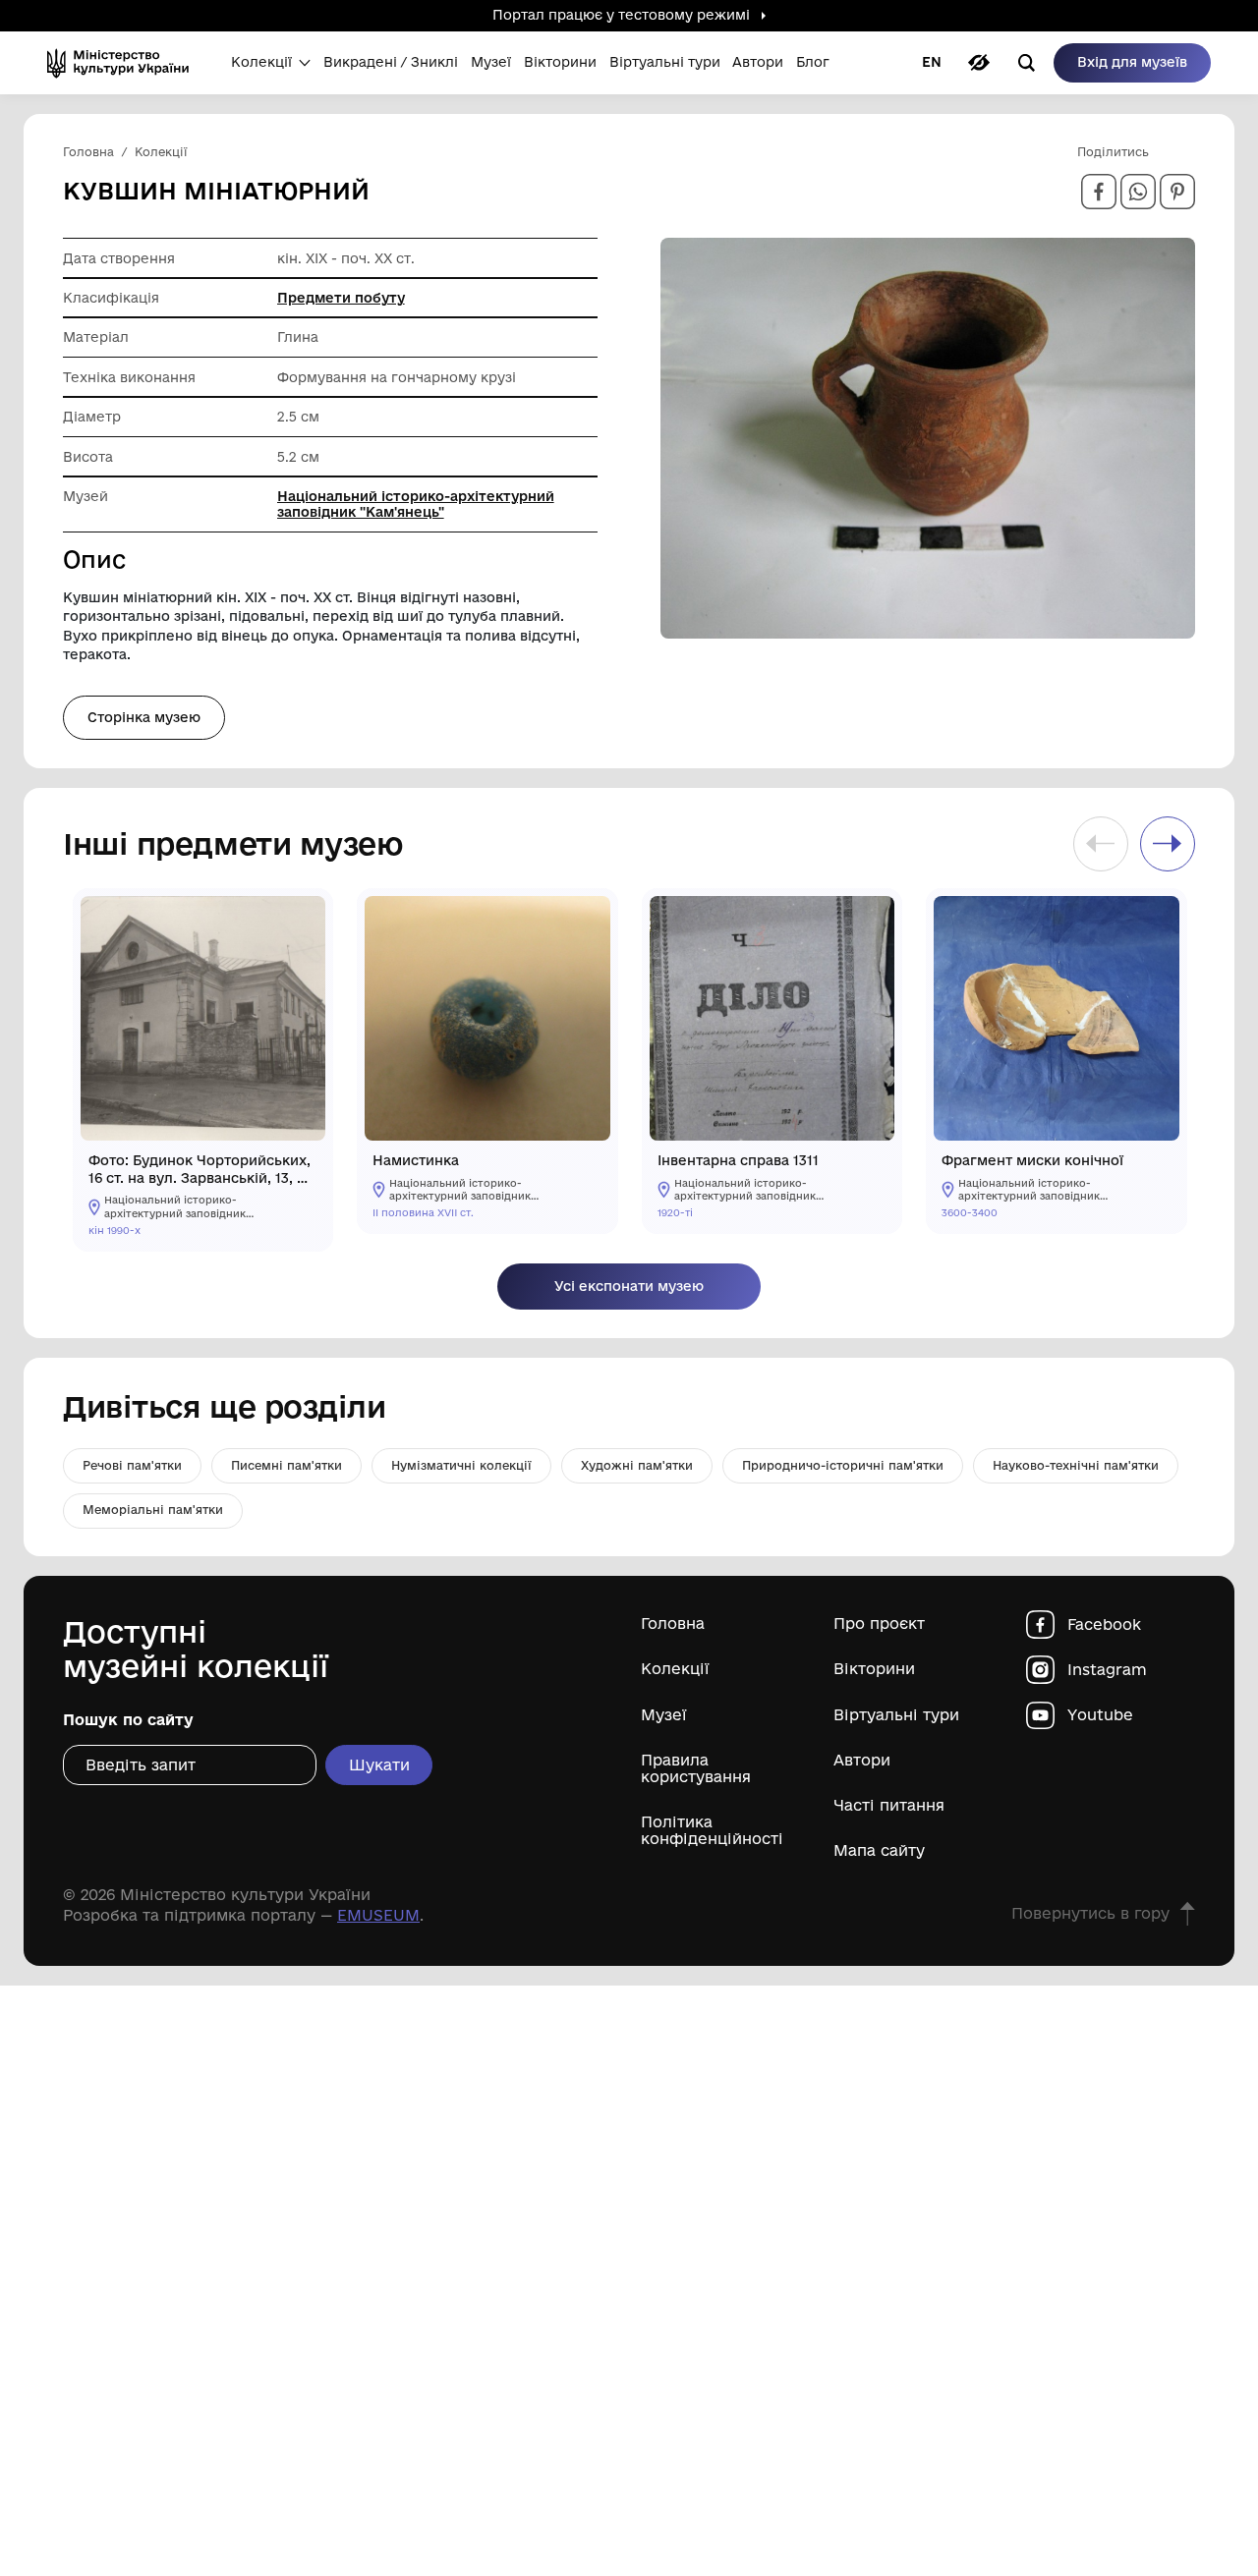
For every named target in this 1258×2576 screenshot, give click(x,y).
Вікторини (874, 1669)
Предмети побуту (341, 298)
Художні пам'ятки (637, 1465)
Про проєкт (879, 1624)
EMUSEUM (378, 1915)
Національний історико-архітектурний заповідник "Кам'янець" (416, 504)
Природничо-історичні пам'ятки (843, 1465)
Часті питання (889, 1805)
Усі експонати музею (629, 1286)
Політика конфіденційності (712, 1830)
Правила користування (696, 1768)
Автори (862, 1760)
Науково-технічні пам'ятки (1076, 1465)
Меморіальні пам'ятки (153, 1510)
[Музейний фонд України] (124, 63)
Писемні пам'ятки (286, 1465)
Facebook (1104, 1624)
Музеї (664, 1715)
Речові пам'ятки (132, 1465)
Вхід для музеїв (1132, 62)
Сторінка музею (144, 717)
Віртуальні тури (896, 1715)
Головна (673, 1624)
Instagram (1107, 1670)
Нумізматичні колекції (461, 1465)
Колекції (675, 1669)
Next (1168, 844)
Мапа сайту (879, 1850)
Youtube (1100, 1715)
